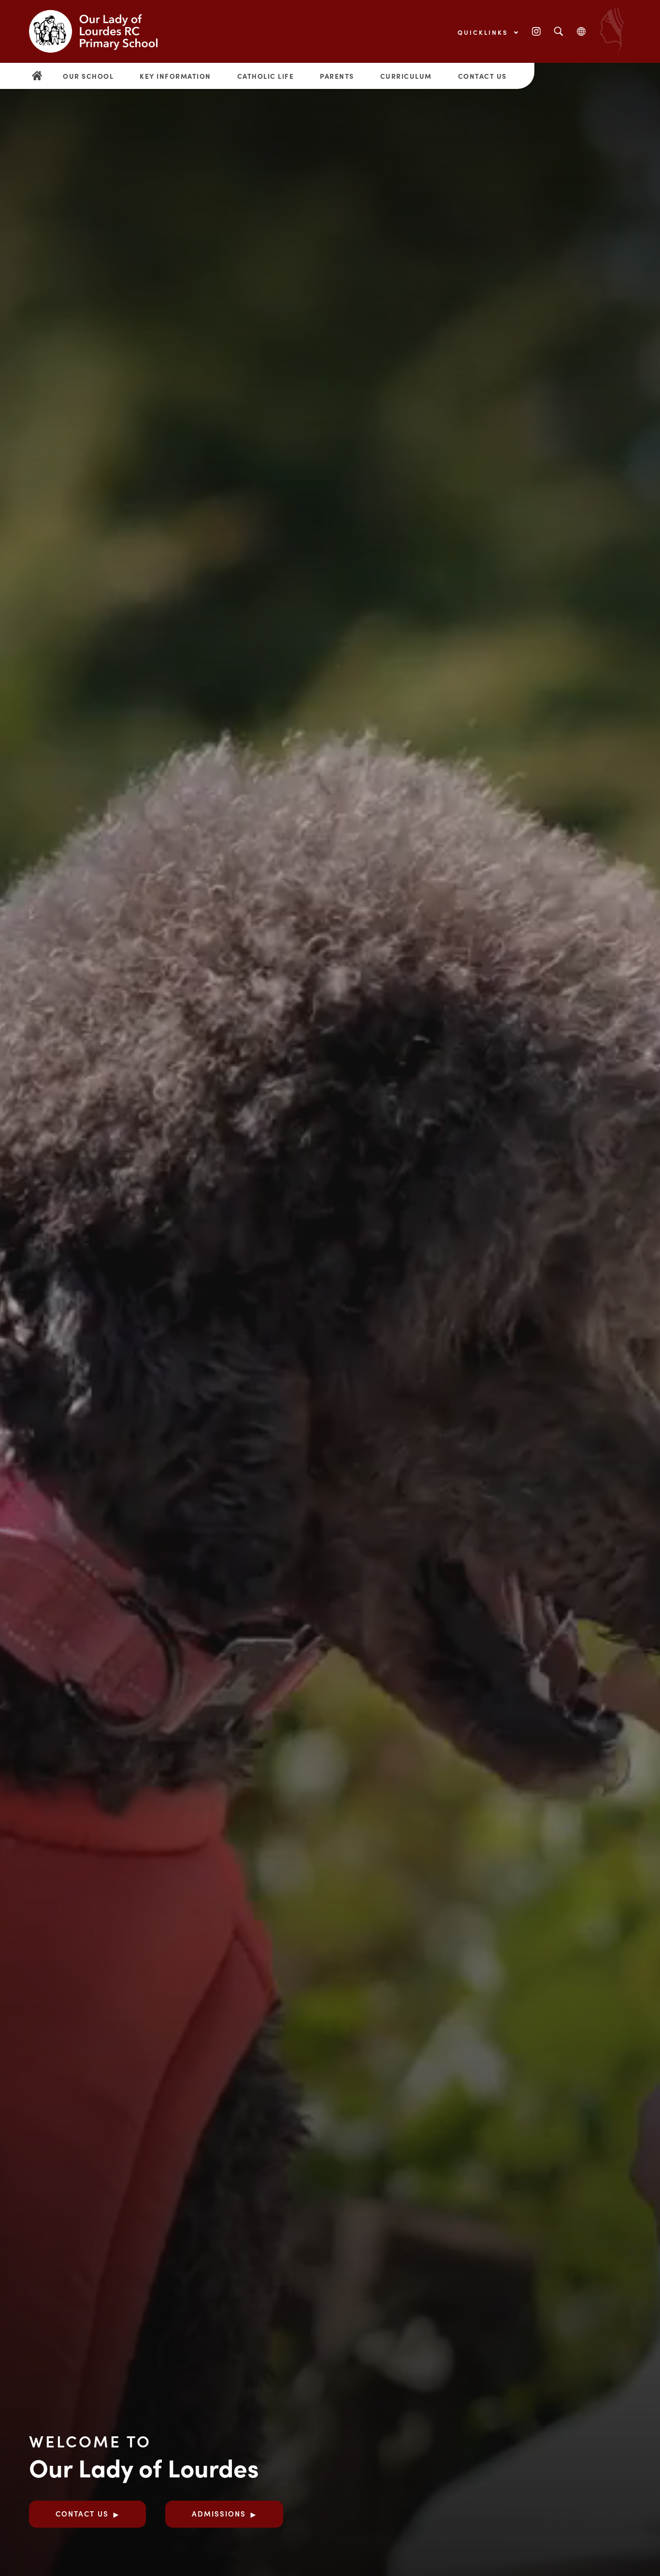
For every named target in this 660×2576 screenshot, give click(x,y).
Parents (337, 76)
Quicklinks (484, 32)
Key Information (175, 76)
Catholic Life (266, 76)
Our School (88, 76)
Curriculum (406, 76)
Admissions (219, 2513)
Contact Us (482, 76)
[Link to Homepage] (101, 31)
